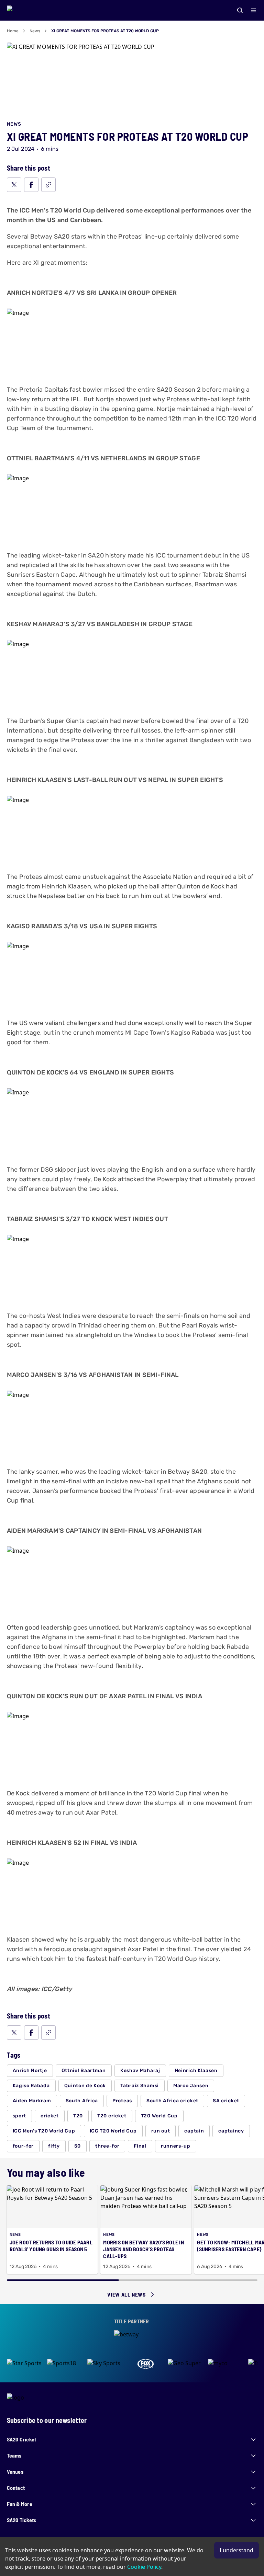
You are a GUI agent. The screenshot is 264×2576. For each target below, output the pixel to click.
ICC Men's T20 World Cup (44, 2131)
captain (194, 2131)
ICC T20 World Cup (113, 2131)
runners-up (176, 2146)
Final (140, 2146)
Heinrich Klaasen (196, 2071)
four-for (23, 2146)
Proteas (122, 2101)
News (35, 31)
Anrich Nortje (30, 2071)
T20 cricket (112, 2116)
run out (161, 2131)
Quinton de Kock (85, 2086)
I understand (236, 2550)
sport (20, 2116)
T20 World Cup (159, 2116)
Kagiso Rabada (31, 2086)
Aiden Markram (32, 2101)
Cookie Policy (144, 2567)
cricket (50, 2116)
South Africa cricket (172, 2101)
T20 (78, 2116)
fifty (54, 2146)
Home (13, 31)
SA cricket (226, 2101)
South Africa (82, 2101)
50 (78, 2146)
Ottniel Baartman (84, 2071)
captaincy (231, 2131)
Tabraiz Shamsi (140, 2086)
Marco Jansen (191, 2086)
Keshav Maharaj (140, 2071)
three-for (107, 2146)
